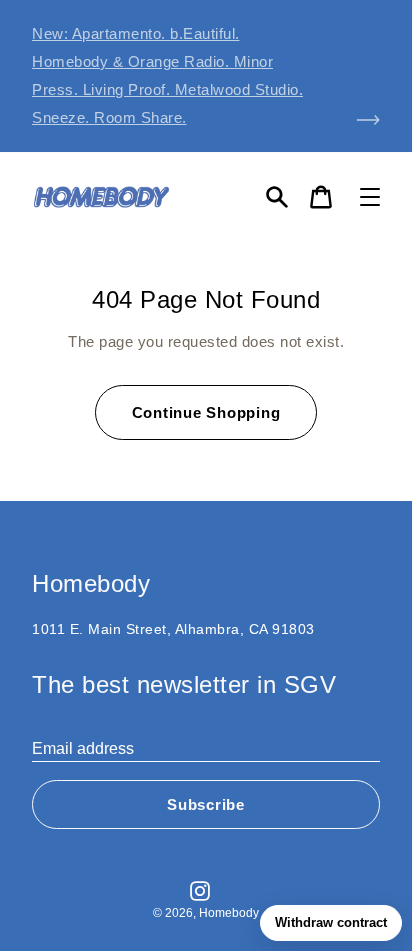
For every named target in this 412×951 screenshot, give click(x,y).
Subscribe (206, 804)
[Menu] (370, 197)
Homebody (229, 913)
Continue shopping (206, 412)
